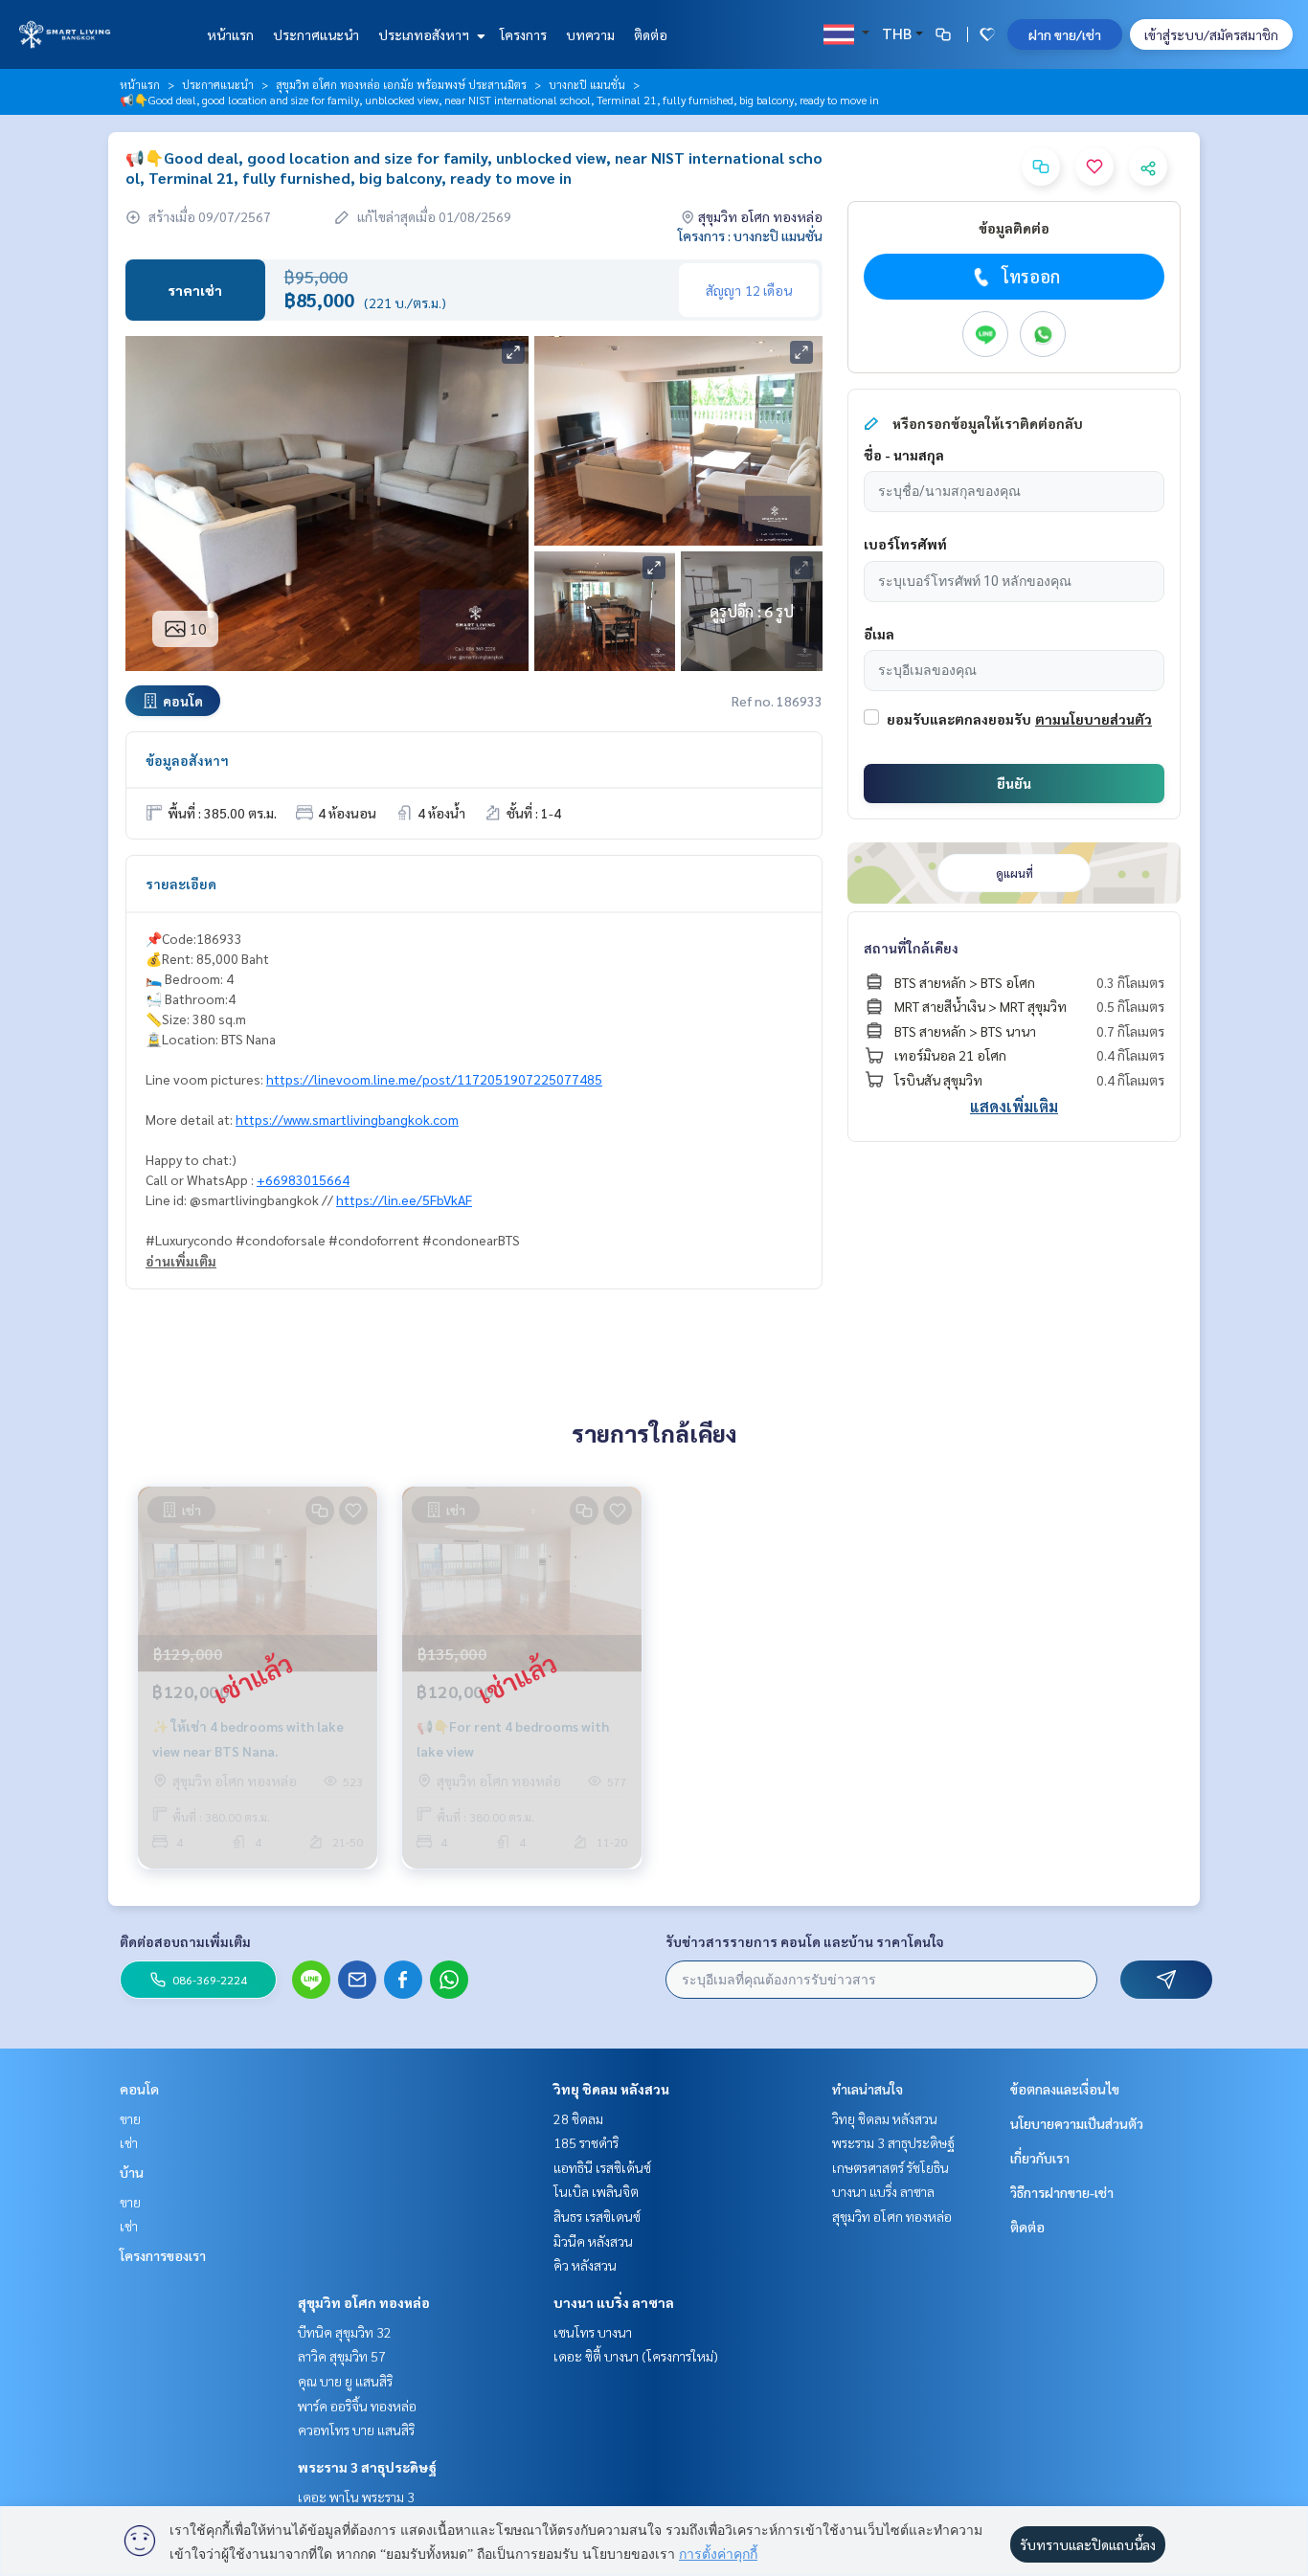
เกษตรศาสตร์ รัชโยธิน (891, 2167)
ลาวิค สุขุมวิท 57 (342, 2356)
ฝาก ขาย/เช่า (1065, 34)
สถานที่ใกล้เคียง (911, 948)
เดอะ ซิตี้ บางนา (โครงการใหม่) (636, 2356)
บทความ (590, 34)
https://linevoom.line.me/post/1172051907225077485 (434, 1079)
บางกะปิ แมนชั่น (587, 84)
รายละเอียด (181, 884)
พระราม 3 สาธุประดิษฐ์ (367, 2467)
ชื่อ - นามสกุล (904, 455)
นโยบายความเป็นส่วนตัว (1077, 2123)
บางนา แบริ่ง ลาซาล (614, 2302)
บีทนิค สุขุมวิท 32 (345, 2332)
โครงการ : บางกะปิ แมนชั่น (750, 235)
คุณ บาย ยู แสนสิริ (345, 2381)
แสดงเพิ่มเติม (1014, 1106)
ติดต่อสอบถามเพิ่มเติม (185, 1941)
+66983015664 (303, 1179)
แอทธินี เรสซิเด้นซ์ (602, 2167)
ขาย (130, 2118)
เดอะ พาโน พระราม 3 (356, 2497)
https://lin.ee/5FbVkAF (404, 1199)
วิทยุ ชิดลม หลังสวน (611, 2089)
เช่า (129, 2142)
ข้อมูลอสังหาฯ (187, 760)
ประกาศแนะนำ (316, 34)
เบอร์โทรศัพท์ (905, 544)
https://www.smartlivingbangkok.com (347, 1119)
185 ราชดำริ (586, 2142)
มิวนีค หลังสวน (593, 2241)
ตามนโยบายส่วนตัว (1094, 719)
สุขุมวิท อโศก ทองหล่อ (364, 2302)
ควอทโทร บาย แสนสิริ (356, 2430)
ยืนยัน (1014, 783)
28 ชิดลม (578, 2118)
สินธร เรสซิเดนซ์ (597, 2216)
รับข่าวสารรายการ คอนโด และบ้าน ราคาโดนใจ (805, 1941)
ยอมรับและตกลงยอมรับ (959, 719)
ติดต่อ (651, 34)
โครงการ (523, 34)
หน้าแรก (230, 34)
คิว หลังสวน (585, 2265)
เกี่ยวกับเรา (1040, 2158)
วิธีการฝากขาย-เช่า (1062, 2192)
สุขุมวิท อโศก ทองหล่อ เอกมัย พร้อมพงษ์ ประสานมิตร (401, 84)
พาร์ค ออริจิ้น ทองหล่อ (357, 2406)
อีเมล (879, 634)
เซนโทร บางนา (593, 2332)
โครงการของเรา (163, 2255)
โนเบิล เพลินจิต (596, 2191)
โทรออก (1031, 276)
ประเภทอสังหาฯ (425, 34)
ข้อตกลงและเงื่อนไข (1065, 2089)
